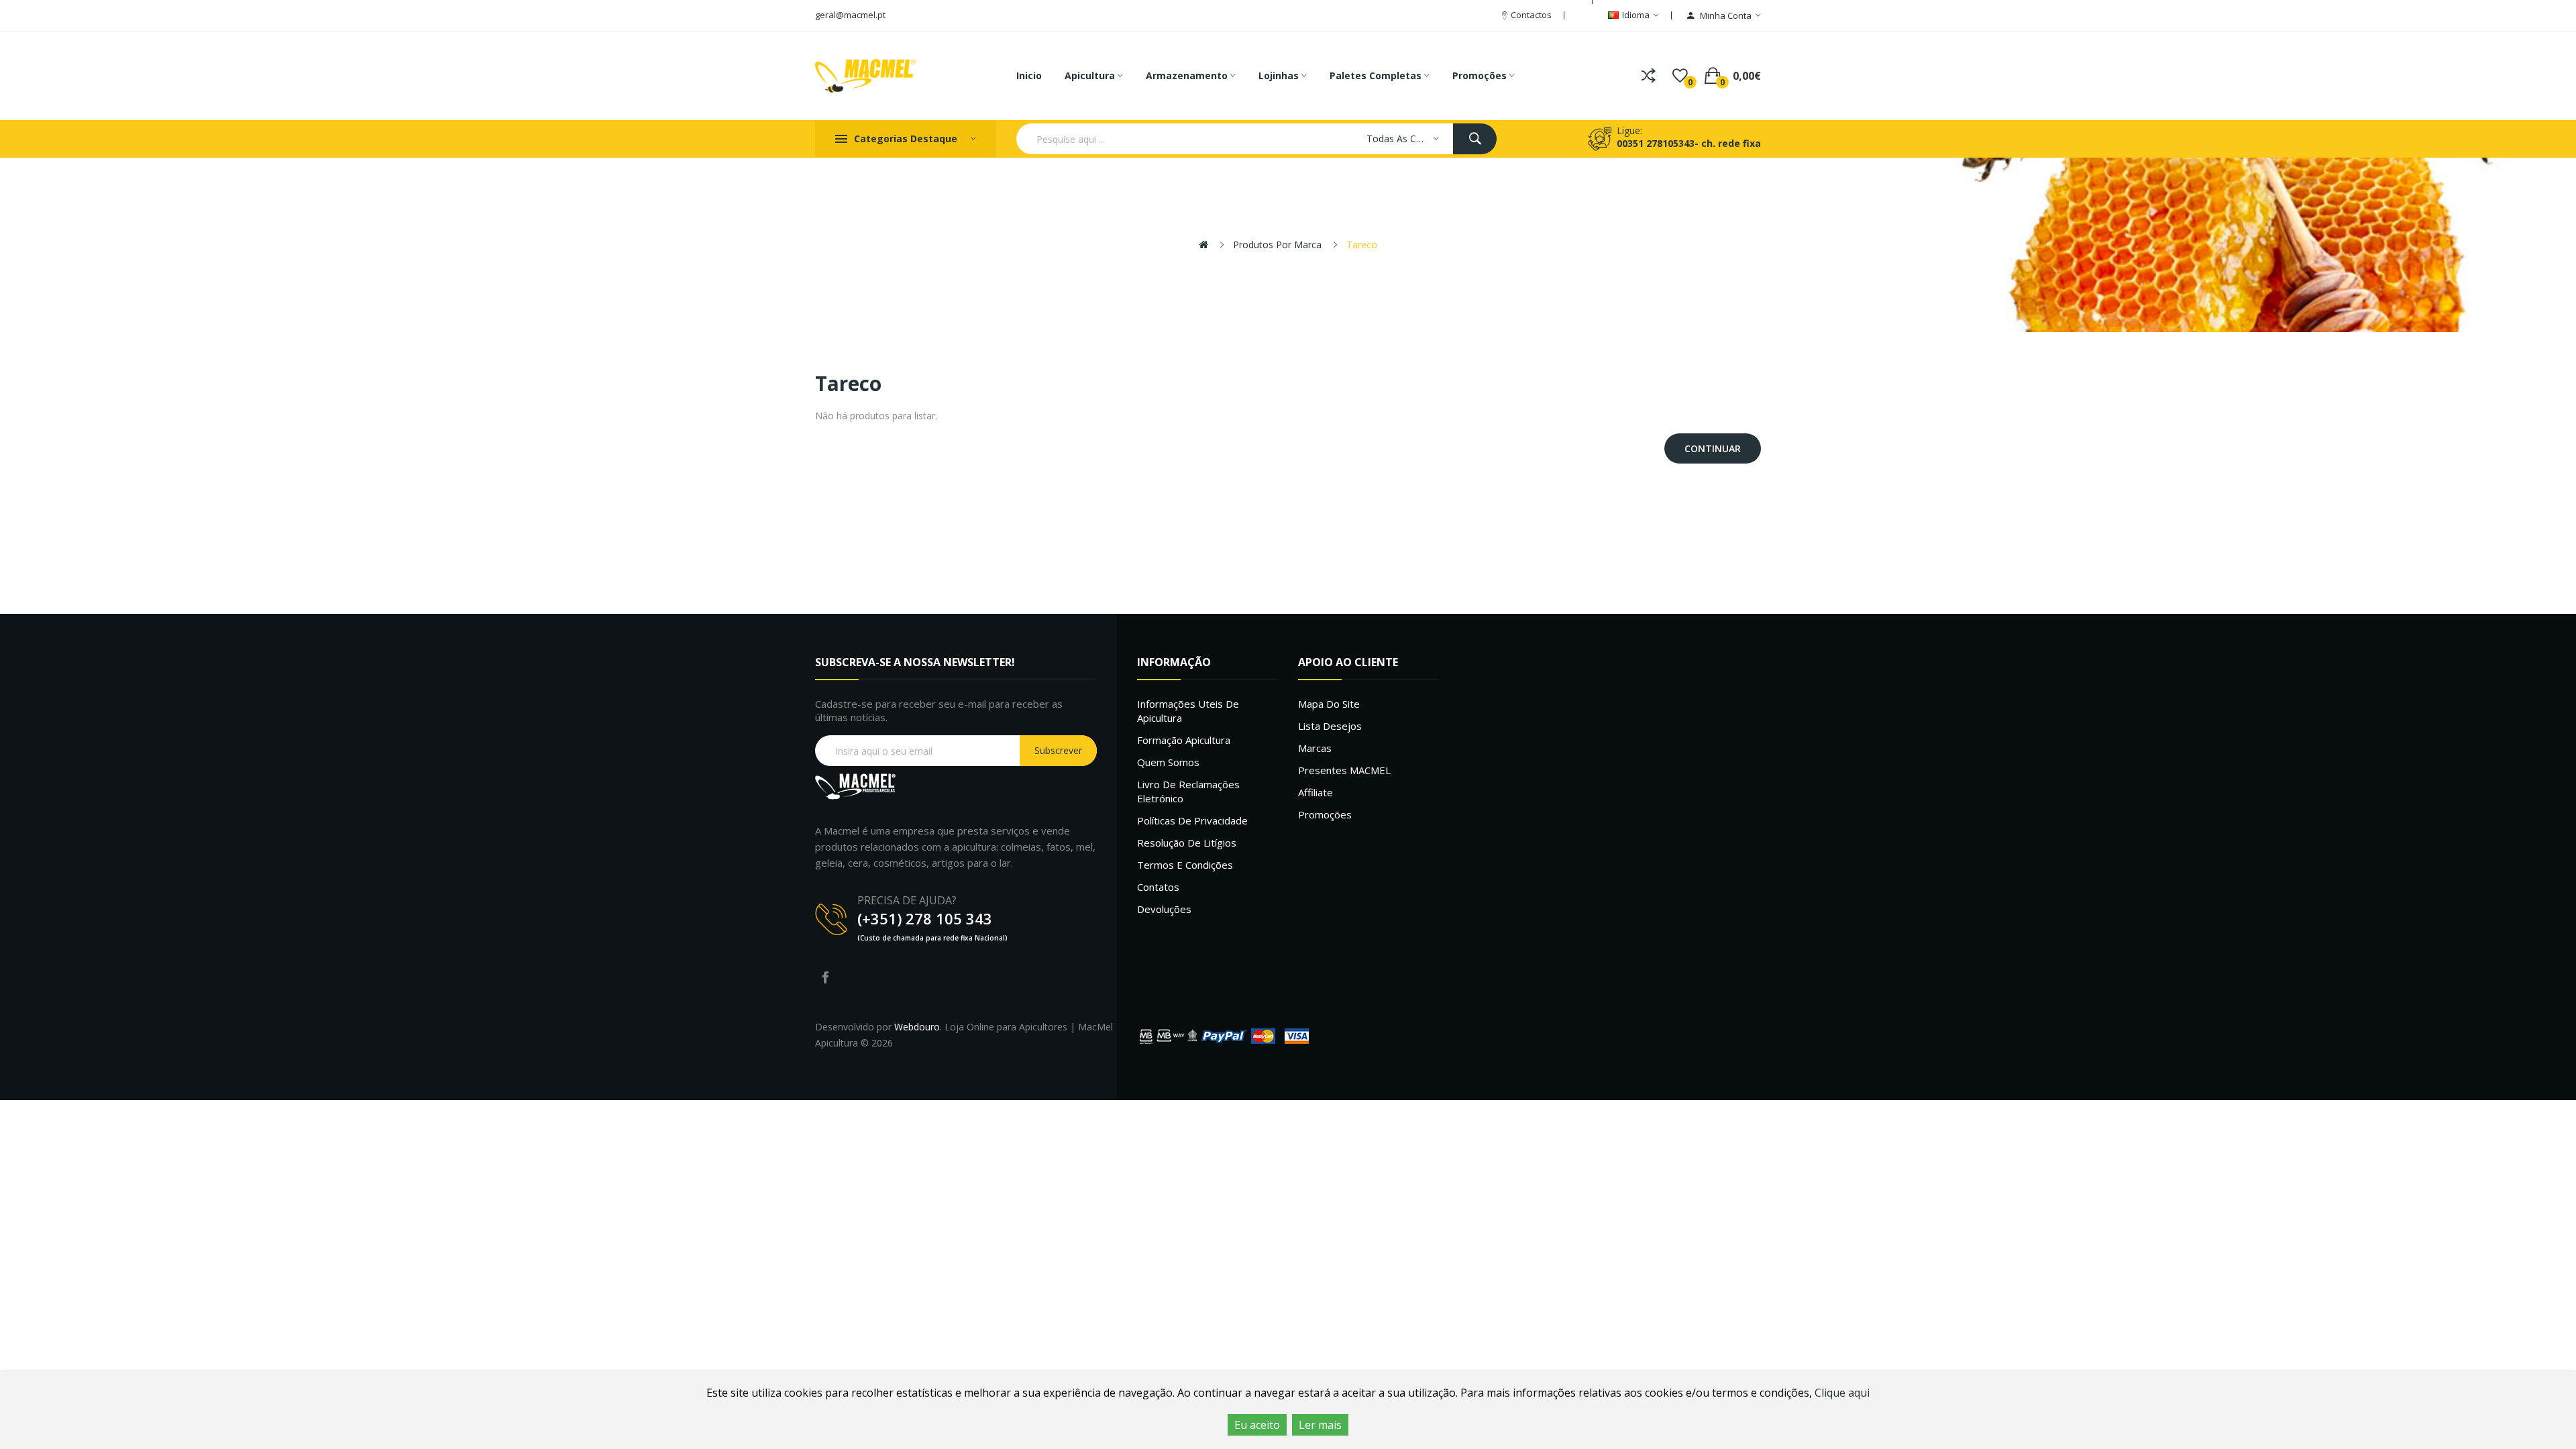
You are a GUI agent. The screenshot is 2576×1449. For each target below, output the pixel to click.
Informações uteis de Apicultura (1188, 711)
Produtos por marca (1277, 245)
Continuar (1713, 448)
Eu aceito (1257, 1425)
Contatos (1158, 887)
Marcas (1315, 748)
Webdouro (917, 1027)
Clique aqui (1842, 1393)
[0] (1680, 76)
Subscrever (1058, 750)
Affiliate (1316, 792)
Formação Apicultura (1184, 740)
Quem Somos (1168, 762)
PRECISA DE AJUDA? (907, 900)
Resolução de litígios (1187, 843)
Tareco (1362, 245)
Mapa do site (1329, 704)
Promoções (1325, 814)
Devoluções (1164, 909)
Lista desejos (1330, 726)
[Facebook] (825, 977)
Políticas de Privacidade (1192, 820)
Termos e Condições (1185, 865)
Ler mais (1320, 1425)
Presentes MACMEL (1344, 770)
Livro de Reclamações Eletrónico (1188, 791)
